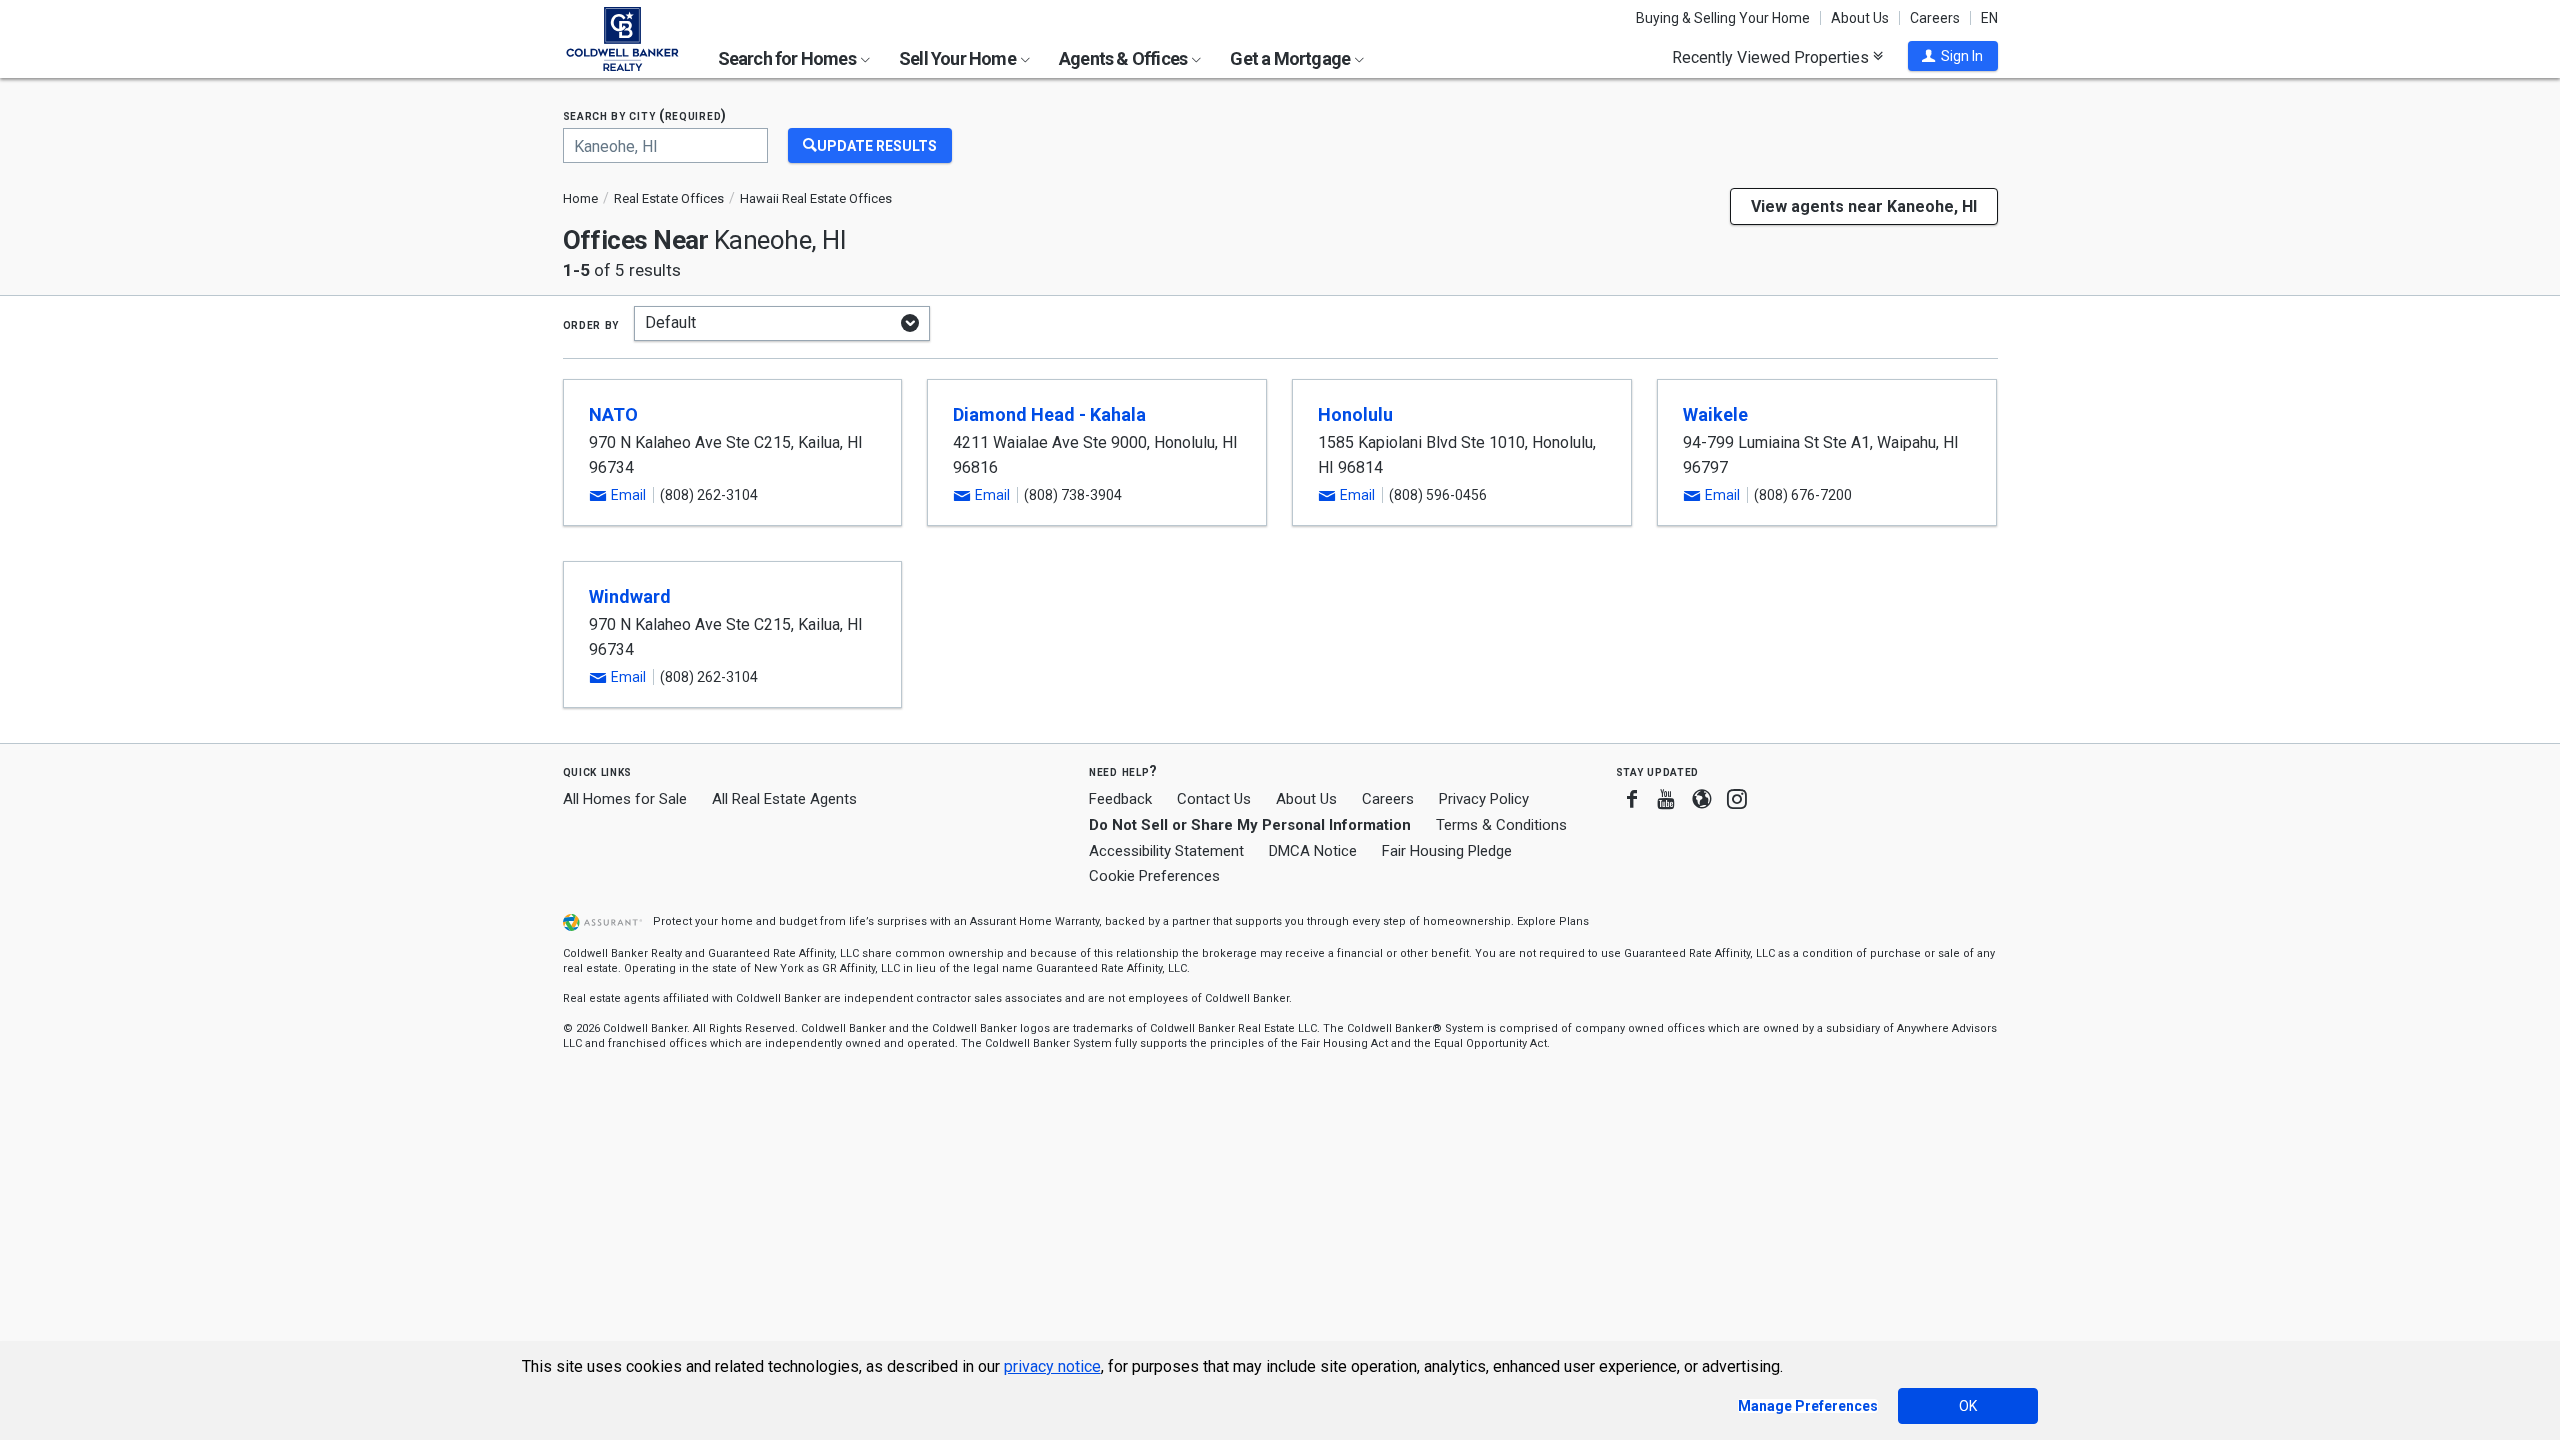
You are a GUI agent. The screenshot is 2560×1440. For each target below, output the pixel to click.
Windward (630, 596)
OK (1968, 1406)
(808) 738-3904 (1073, 495)
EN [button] (1989, 18)
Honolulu (1355, 414)
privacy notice (1052, 1366)
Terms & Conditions (1501, 825)
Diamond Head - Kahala (1049, 414)
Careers (1935, 18)
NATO (613, 414)
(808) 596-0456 (1438, 495)
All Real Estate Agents (784, 799)
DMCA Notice (1313, 851)
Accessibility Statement (1166, 851)
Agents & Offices (1124, 58)
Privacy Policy (1484, 799)
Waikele (1715, 414)
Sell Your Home (959, 58)
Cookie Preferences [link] (1154, 876)
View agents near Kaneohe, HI (1864, 206)
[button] (1953, 56)
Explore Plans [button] (1553, 921)
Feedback (1120, 799)
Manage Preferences (1808, 1406)
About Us (1860, 18)
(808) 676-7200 (1803, 495)
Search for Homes (788, 58)
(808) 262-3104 (709, 495)
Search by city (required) (645, 115)
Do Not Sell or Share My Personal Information (1250, 825)
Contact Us (1214, 799)
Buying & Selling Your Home (1723, 18)
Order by (591, 324)
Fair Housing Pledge (1447, 851)
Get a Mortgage (1291, 58)
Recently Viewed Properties (1772, 57)
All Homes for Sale (625, 799)
